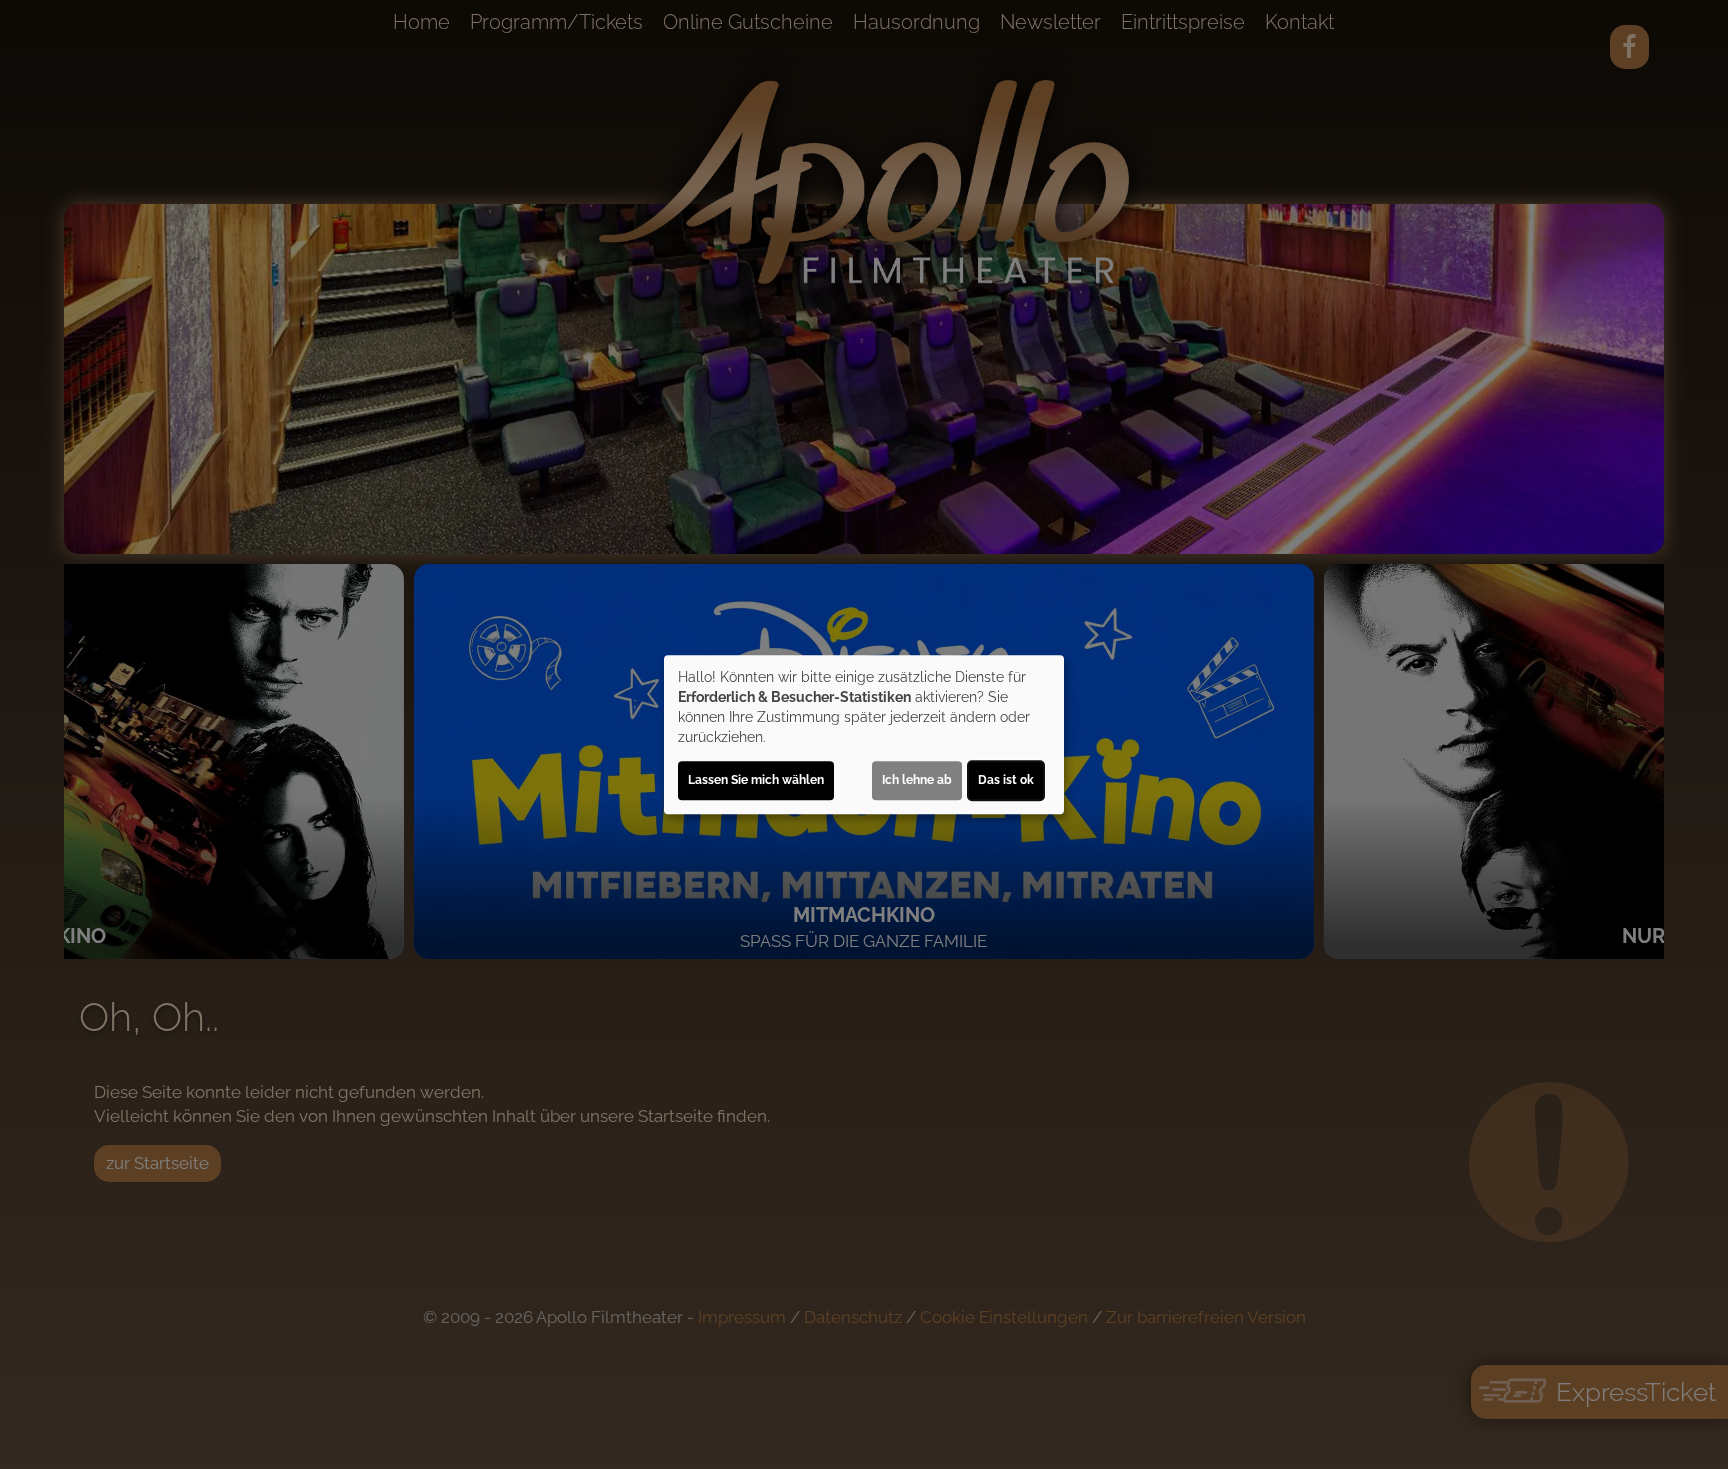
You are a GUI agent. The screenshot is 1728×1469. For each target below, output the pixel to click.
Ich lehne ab (917, 780)
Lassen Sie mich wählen (756, 780)
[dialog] (864, 735)
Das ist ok (1006, 780)
